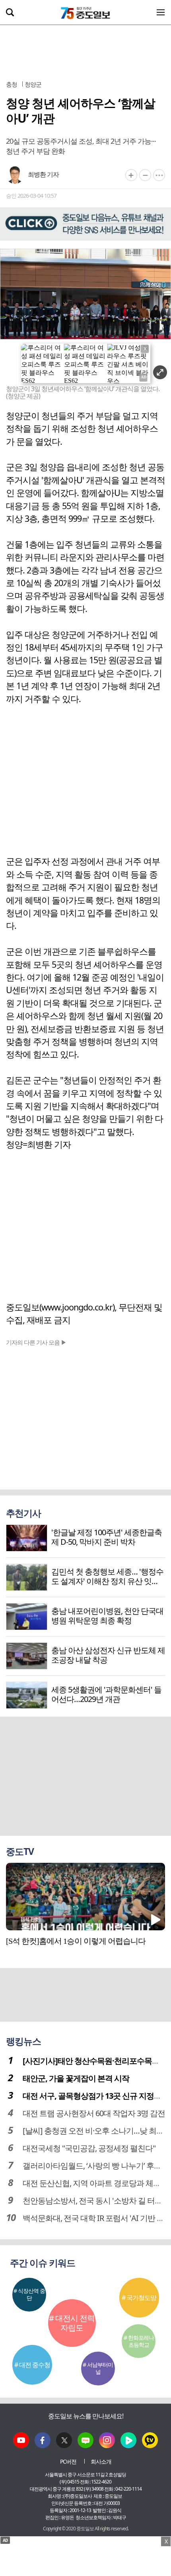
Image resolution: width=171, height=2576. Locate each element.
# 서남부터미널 (98, 2368)
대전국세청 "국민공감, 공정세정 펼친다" (89, 2148)
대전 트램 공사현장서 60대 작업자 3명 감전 (94, 2113)
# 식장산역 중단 (29, 2294)
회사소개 (101, 2461)
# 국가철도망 (139, 2298)
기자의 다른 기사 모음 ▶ (36, 1342)
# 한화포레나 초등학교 (139, 2341)
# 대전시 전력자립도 (72, 2323)
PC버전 (68, 2461)
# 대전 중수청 (32, 2365)
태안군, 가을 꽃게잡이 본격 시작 (76, 2078)
